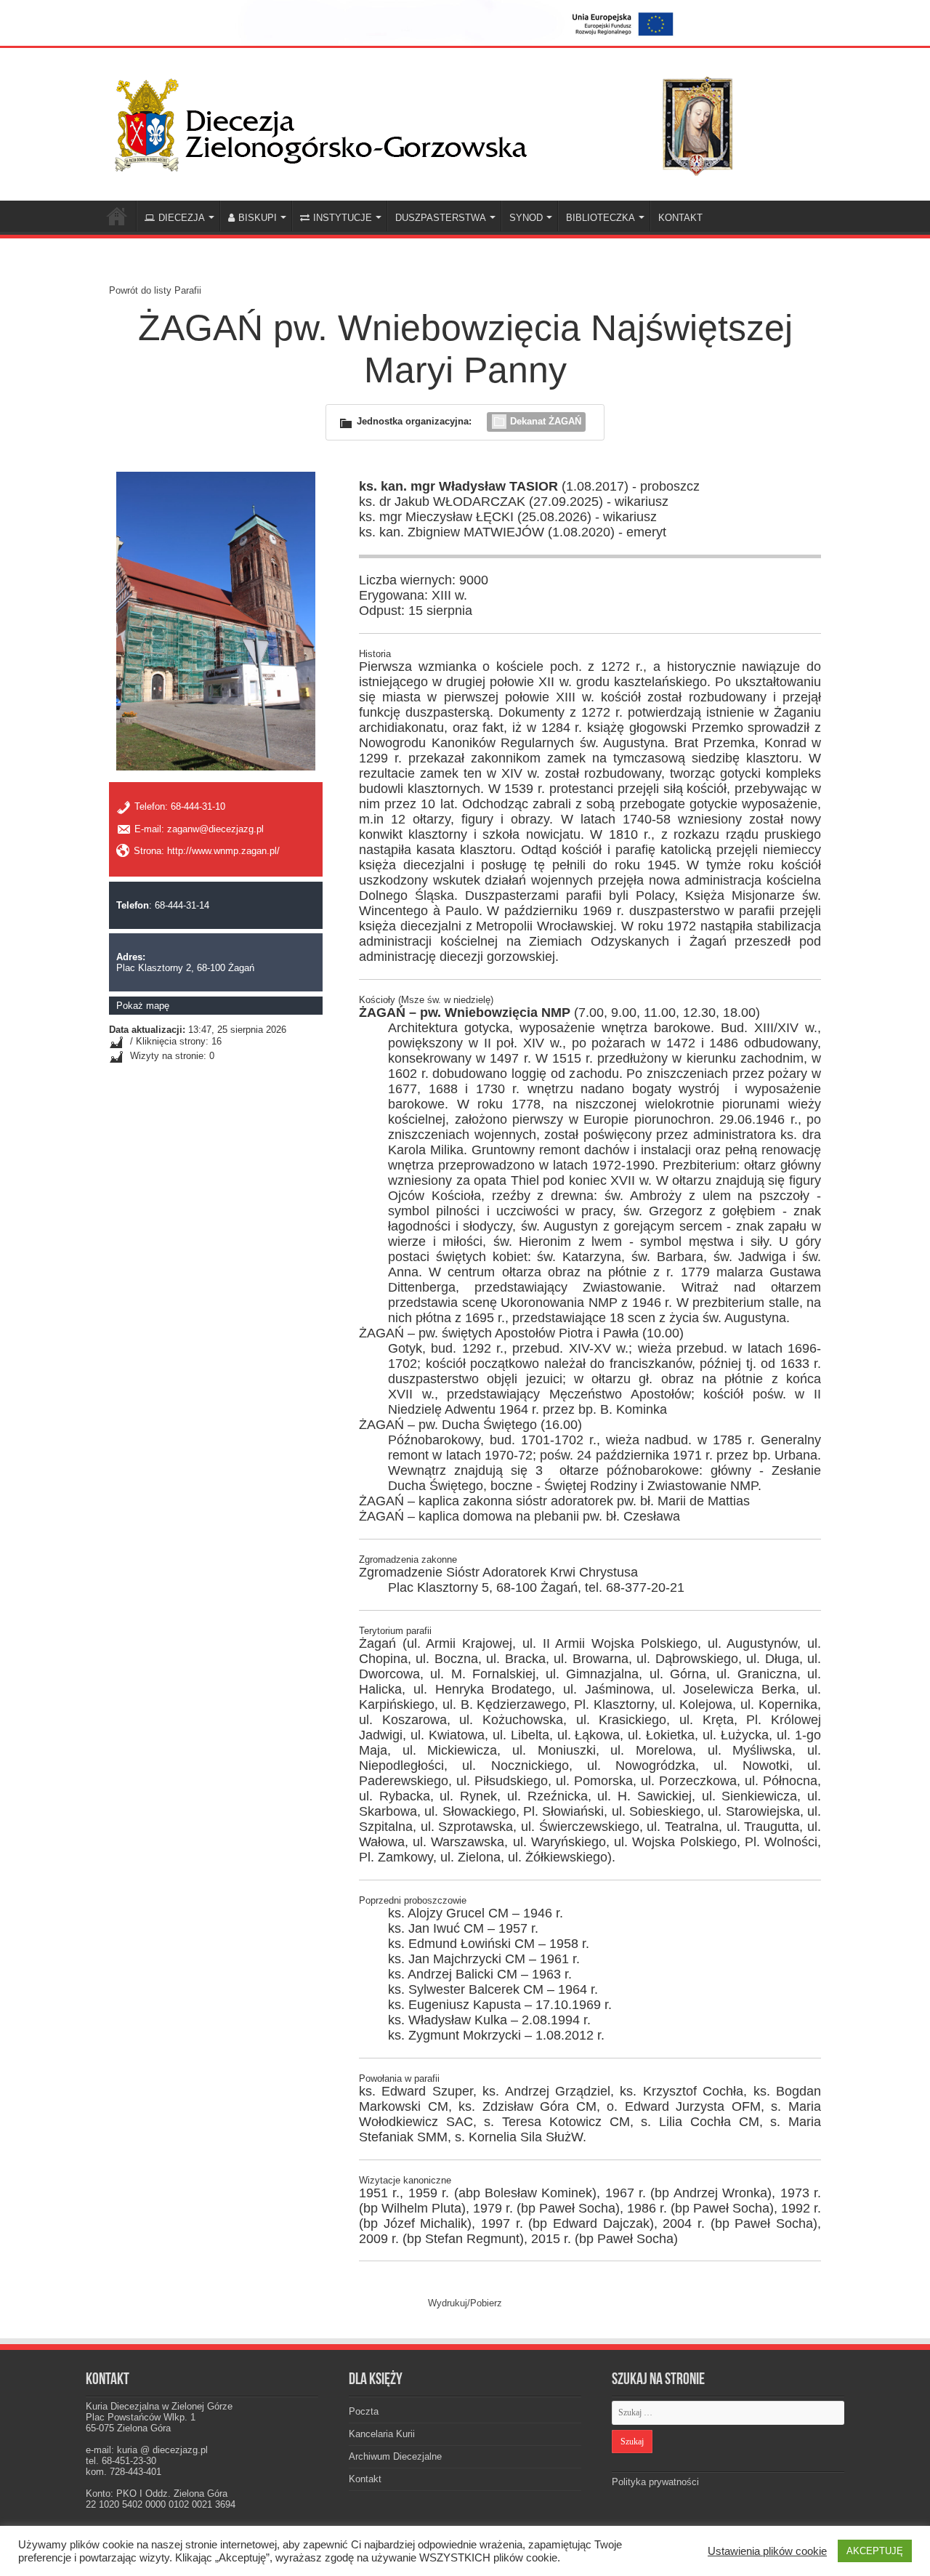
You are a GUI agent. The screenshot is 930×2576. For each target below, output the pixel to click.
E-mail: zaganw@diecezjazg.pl (199, 829)
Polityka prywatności (655, 2482)
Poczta (364, 2411)
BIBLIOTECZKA (601, 218)
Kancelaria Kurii (382, 2434)
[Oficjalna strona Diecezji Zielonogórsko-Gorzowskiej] (436, 121)
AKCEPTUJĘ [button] (875, 2551)
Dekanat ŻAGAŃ (546, 421)
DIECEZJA (182, 218)
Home (117, 216)
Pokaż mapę (143, 1006)
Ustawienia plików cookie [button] (767, 2551)
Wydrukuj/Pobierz (465, 2303)
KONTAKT (680, 218)
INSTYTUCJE (343, 218)
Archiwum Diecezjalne (395, 2456)
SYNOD (526, 218)
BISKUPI (258, 218)
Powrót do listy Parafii (155, 290)
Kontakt (365, 2479)
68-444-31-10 (198, 807)
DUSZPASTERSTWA (441, 218)
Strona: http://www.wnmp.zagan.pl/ (207, 851)
